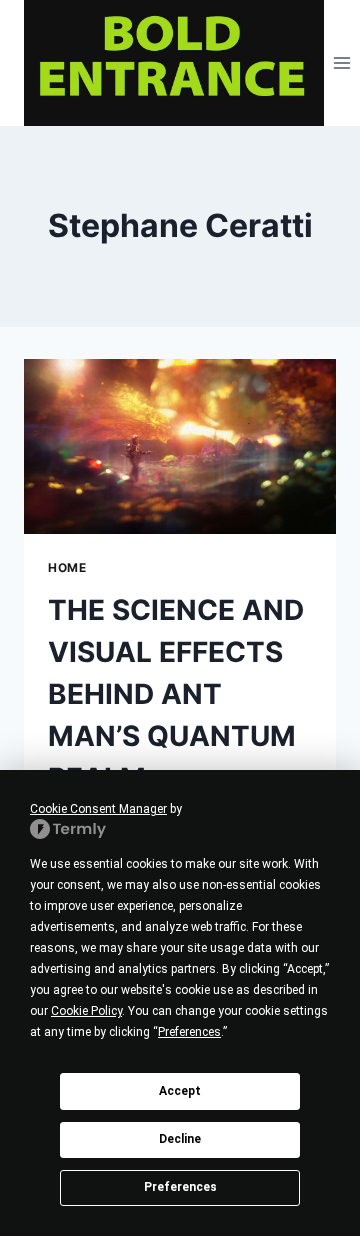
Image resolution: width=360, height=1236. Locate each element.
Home (67, 567)
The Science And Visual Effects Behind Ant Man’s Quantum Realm (176, 694)
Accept (180, 1091)
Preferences (180, 1187)
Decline (180, 1139)
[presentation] (180, 447)
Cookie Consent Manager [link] (98, 809)
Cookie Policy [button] (86, 1011)
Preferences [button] (189, 1032)
